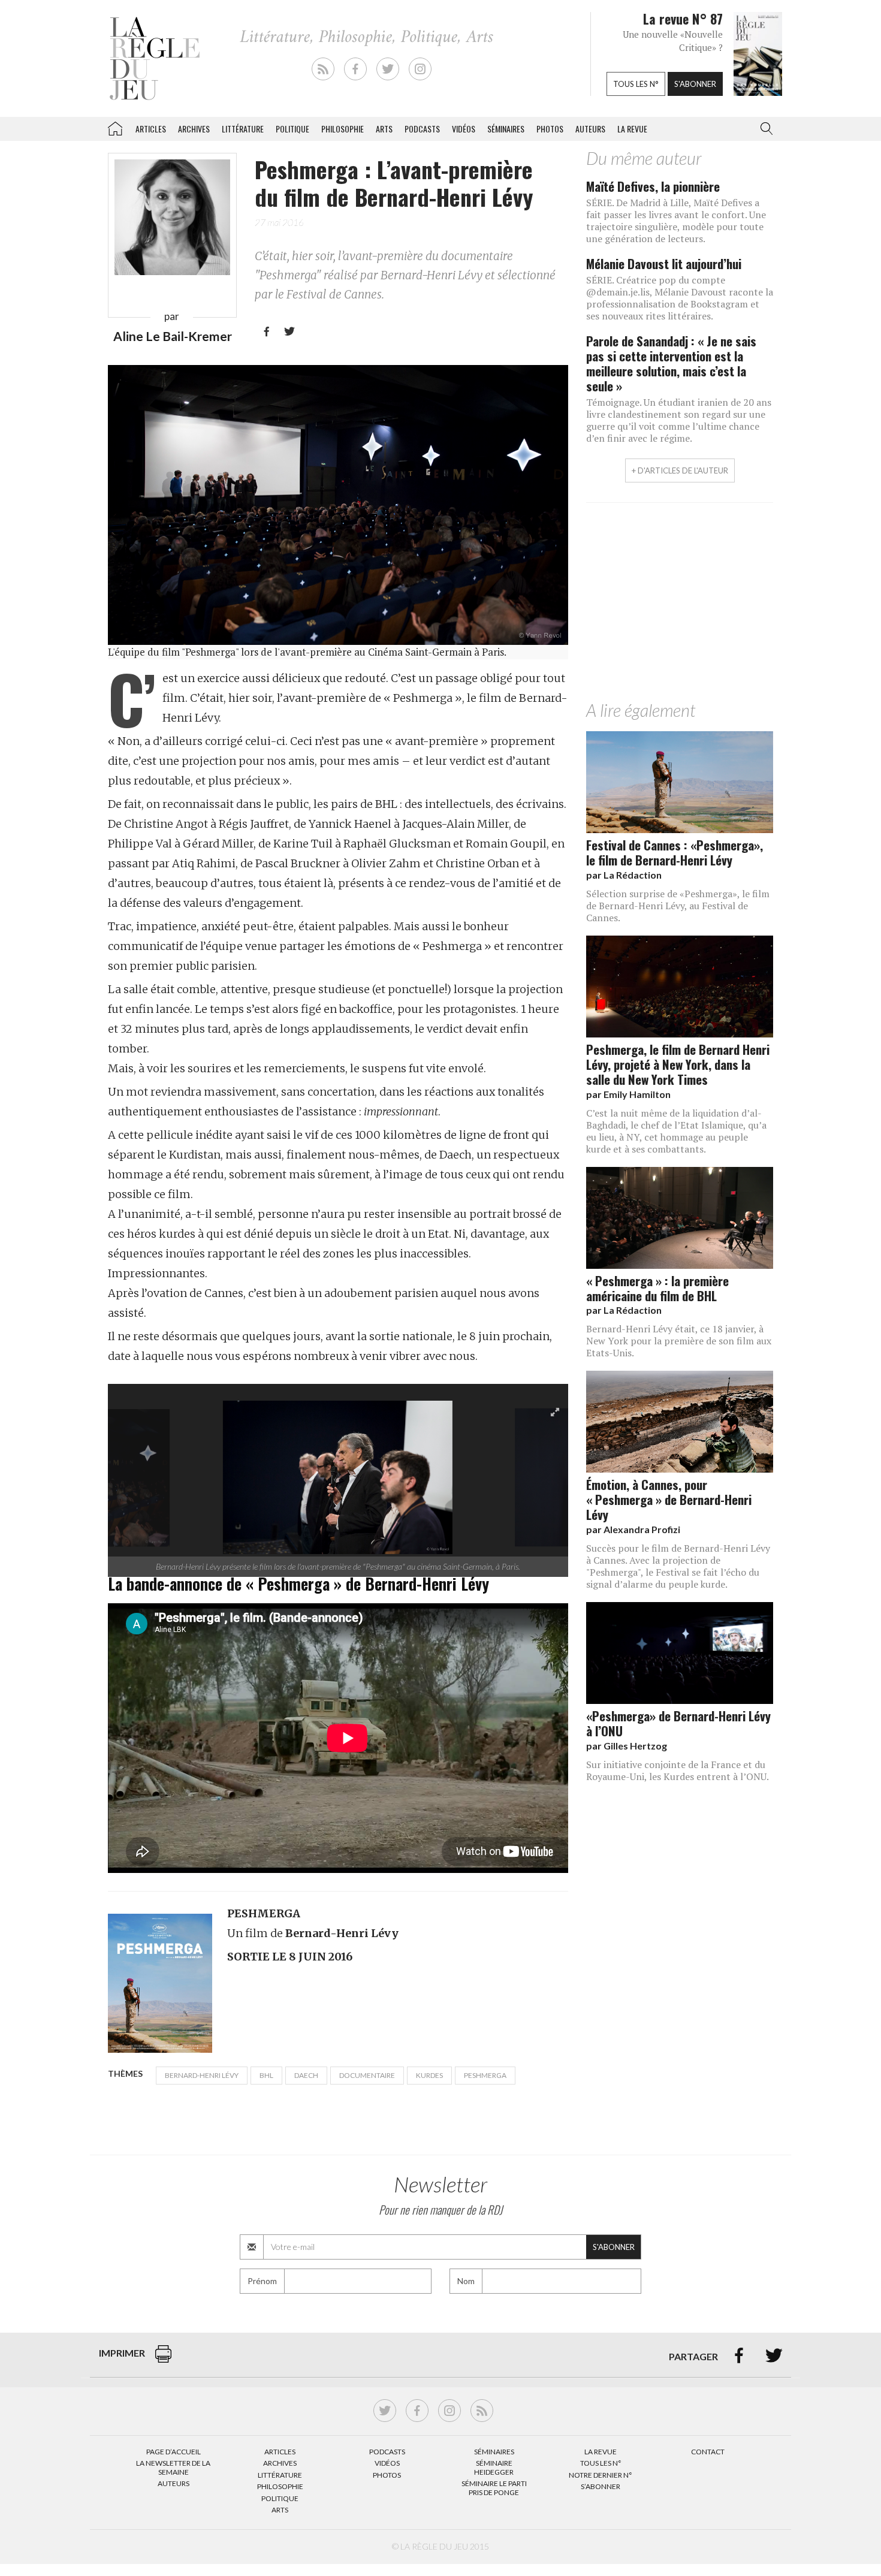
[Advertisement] (680, 605)
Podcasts (422, 129)
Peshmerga (485, 2075)
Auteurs (590, 129)
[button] (764, 129)
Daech (306, 2075)
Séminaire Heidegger (494, 2467)
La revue (632, 129)
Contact (708, 2452)
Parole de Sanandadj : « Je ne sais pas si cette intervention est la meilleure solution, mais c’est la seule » (671, 363)
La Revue (601, 2452)
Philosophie (343, 129)
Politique (292, 129)
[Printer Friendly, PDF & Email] (163, 2360)
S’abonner (601, 2486)
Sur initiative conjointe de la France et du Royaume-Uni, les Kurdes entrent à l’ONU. (678, 1770)
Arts (384, 129)
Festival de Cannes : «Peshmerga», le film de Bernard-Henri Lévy (675, 852)
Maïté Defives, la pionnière (653, 186)
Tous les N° (601, 2463)
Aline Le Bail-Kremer (173, 336)
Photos (550, 129)
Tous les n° (636, 84)
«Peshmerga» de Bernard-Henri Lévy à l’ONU (678, 1723)
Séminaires (506, 129)
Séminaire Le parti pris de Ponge (494, 2488)
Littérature (243, 129)
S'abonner (695, 84)
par (624, 875)
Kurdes (429, 2075)
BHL (266, 2075)
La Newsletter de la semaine (173, 2467)
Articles (151, 129)
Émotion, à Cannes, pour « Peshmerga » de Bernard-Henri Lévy (669, 1499)
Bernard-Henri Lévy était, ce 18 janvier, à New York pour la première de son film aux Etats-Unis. (679, 1341)
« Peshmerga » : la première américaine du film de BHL (657, 1288)
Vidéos (464, 129)
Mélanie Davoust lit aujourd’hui (664, 263)
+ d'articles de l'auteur (680, 470)
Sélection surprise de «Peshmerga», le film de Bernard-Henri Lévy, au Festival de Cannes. (678, 906)
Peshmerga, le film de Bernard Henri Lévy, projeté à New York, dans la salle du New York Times (678, 1064)
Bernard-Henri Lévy (202, 2075)
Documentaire (367, 2075)
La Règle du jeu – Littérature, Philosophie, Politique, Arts (115, 126)
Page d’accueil (174, 2452)
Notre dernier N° (601, 2475)
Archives (194, 129)
